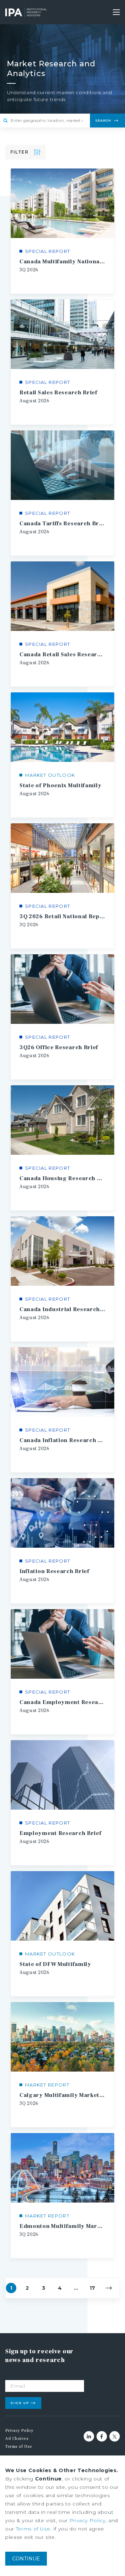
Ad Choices (17, 2439)
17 (92, 2288)
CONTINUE (26, 2559)
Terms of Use (19, 2447)
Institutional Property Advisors (26, 12)
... (76, 2288)
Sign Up (20, 2403)
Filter (19, 152)
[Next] (109, 2288)
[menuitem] (34, 2431)
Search (103, 120)
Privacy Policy (19, 2431)
